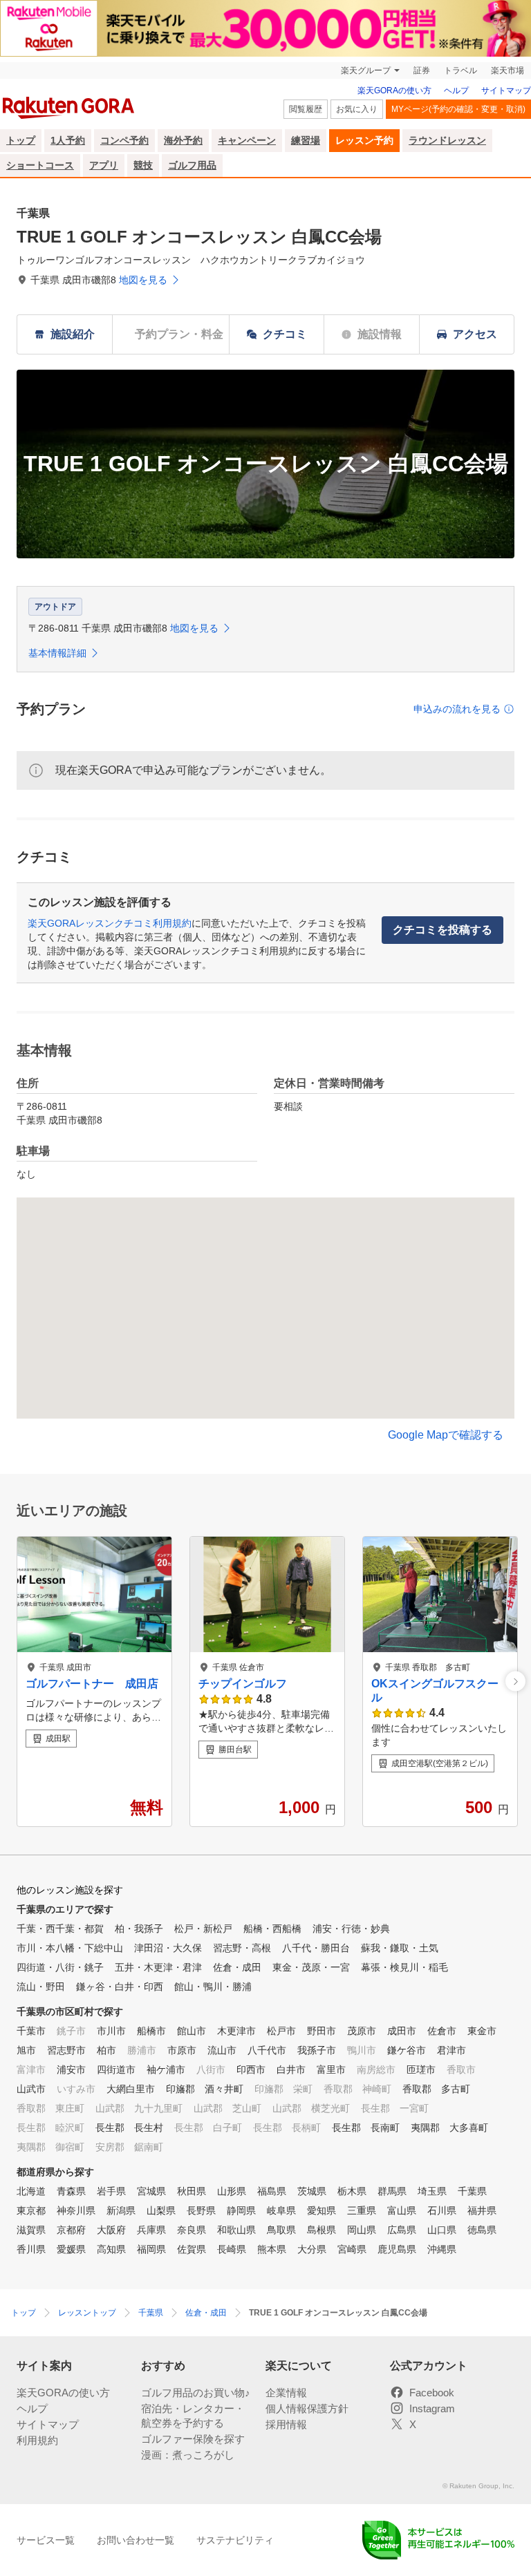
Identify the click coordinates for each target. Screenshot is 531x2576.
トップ (21, 140)
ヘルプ (456, 91)
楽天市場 (507, 70)
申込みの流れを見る (457, 709)
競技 (143, 165)
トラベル (460, 70)
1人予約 (68, 140)
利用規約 (37, 2440)
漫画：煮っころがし (188, 2455)
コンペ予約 (124, 140)
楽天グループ (366, 70)
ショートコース (40, 165)
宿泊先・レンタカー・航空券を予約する (193, 2416)
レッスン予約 (364, 140)
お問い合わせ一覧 (136, 2540)
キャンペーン (247, 140)
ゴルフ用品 (192, 165)
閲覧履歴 (306, 109)
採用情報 (286, 2424)
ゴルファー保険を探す (193, 2439)
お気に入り (357, 109)
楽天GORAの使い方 (394, 91)
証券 (422, 70)
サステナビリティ (235, 2540)
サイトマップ (506, 91)
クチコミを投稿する (442, 930)
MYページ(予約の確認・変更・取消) (458, 109)
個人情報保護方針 (307, 2408)
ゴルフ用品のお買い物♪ (196, 2393)
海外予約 (183, 140)
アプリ (104, 165)
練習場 (306, 140)
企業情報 (286, 2393)
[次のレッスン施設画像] (515, 1682)
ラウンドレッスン (447, 140)
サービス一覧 (46, 2540)
